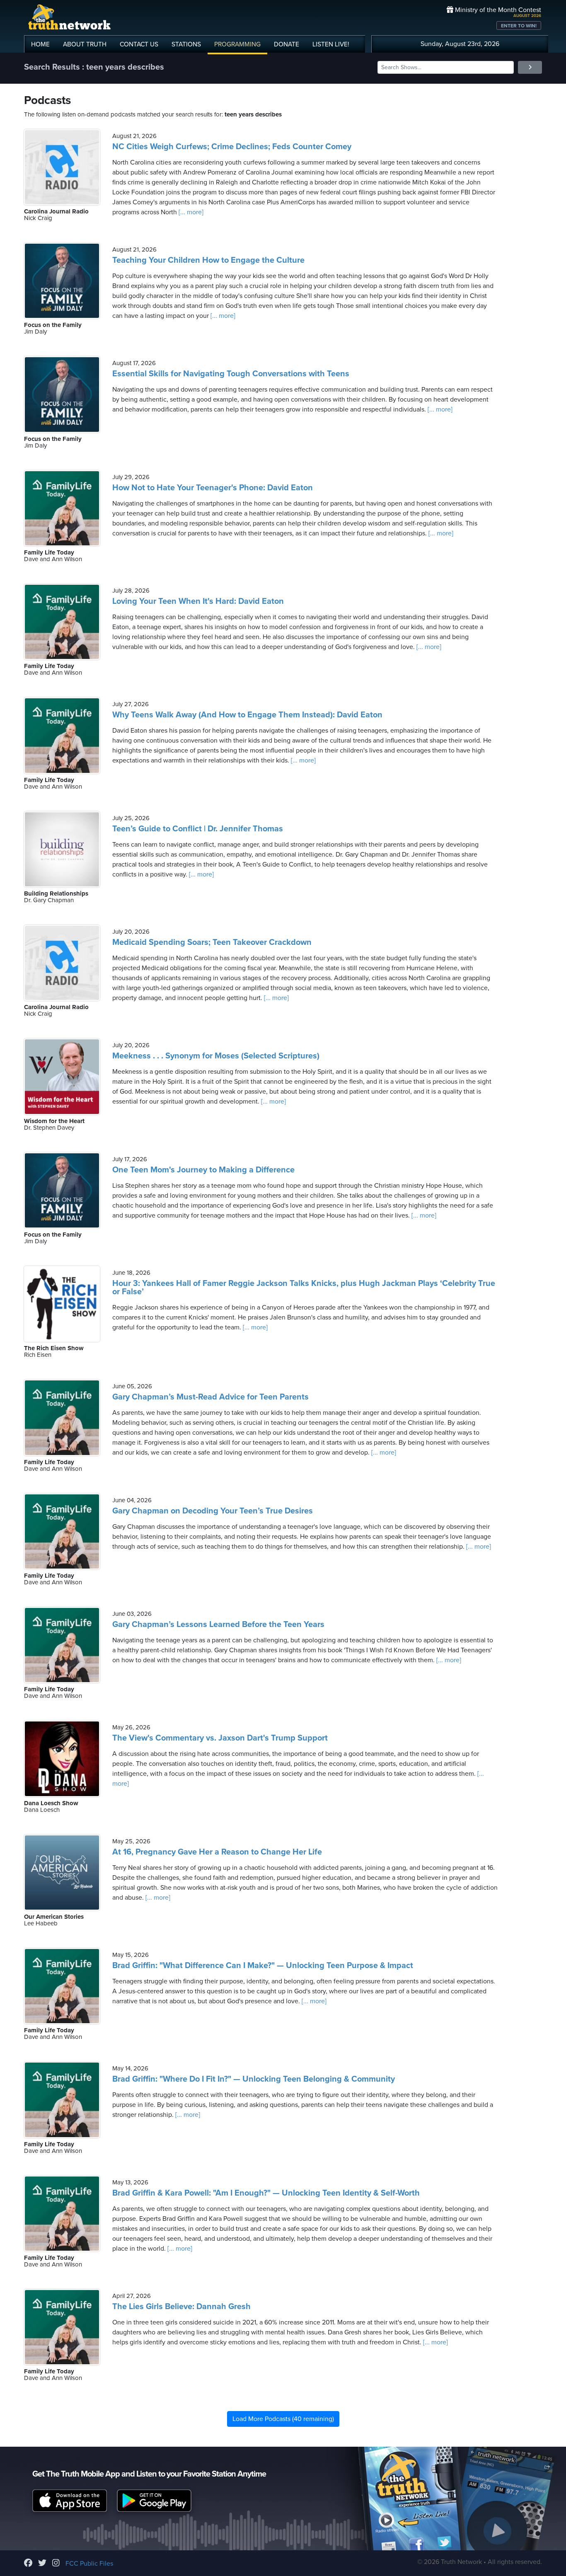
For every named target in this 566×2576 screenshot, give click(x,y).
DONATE (287, 44)
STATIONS (186, 44)
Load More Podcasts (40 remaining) (283, 2419)
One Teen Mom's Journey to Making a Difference (203, 1170)
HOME (40, 44)
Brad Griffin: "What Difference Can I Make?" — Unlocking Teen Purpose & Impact (263, 1966)
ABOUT (85, 44)
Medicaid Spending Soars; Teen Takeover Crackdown (212, 942)
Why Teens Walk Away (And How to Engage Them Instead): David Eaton (247, 715)
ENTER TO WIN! (519, 26)
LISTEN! (331, 44)
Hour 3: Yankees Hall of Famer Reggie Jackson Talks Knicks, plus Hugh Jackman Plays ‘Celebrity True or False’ (304, 1288)
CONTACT (139, 44)
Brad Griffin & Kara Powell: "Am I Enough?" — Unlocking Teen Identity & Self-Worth (266, 2193)
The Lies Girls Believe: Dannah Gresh (181, 2307)
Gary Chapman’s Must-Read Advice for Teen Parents (210, 1397)
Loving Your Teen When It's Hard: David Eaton (198, 601)
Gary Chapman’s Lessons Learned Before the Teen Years (218, 1625)
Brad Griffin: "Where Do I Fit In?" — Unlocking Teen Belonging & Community (254, 2079)
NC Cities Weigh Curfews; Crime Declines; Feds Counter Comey (232, 147)
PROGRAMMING (237, 44)
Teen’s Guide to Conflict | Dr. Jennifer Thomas (198, 829)
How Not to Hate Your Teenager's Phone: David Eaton (213, 488)
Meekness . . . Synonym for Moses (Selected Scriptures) (216, 1056)
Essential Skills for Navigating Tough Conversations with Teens (231, 374)
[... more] (190, 212)
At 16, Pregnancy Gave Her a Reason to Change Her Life (217, 1852)
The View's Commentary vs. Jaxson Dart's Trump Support (220, 1738)
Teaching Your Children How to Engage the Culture (208, 260)
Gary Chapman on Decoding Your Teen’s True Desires (213, 1511)
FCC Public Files (89, 2564)
